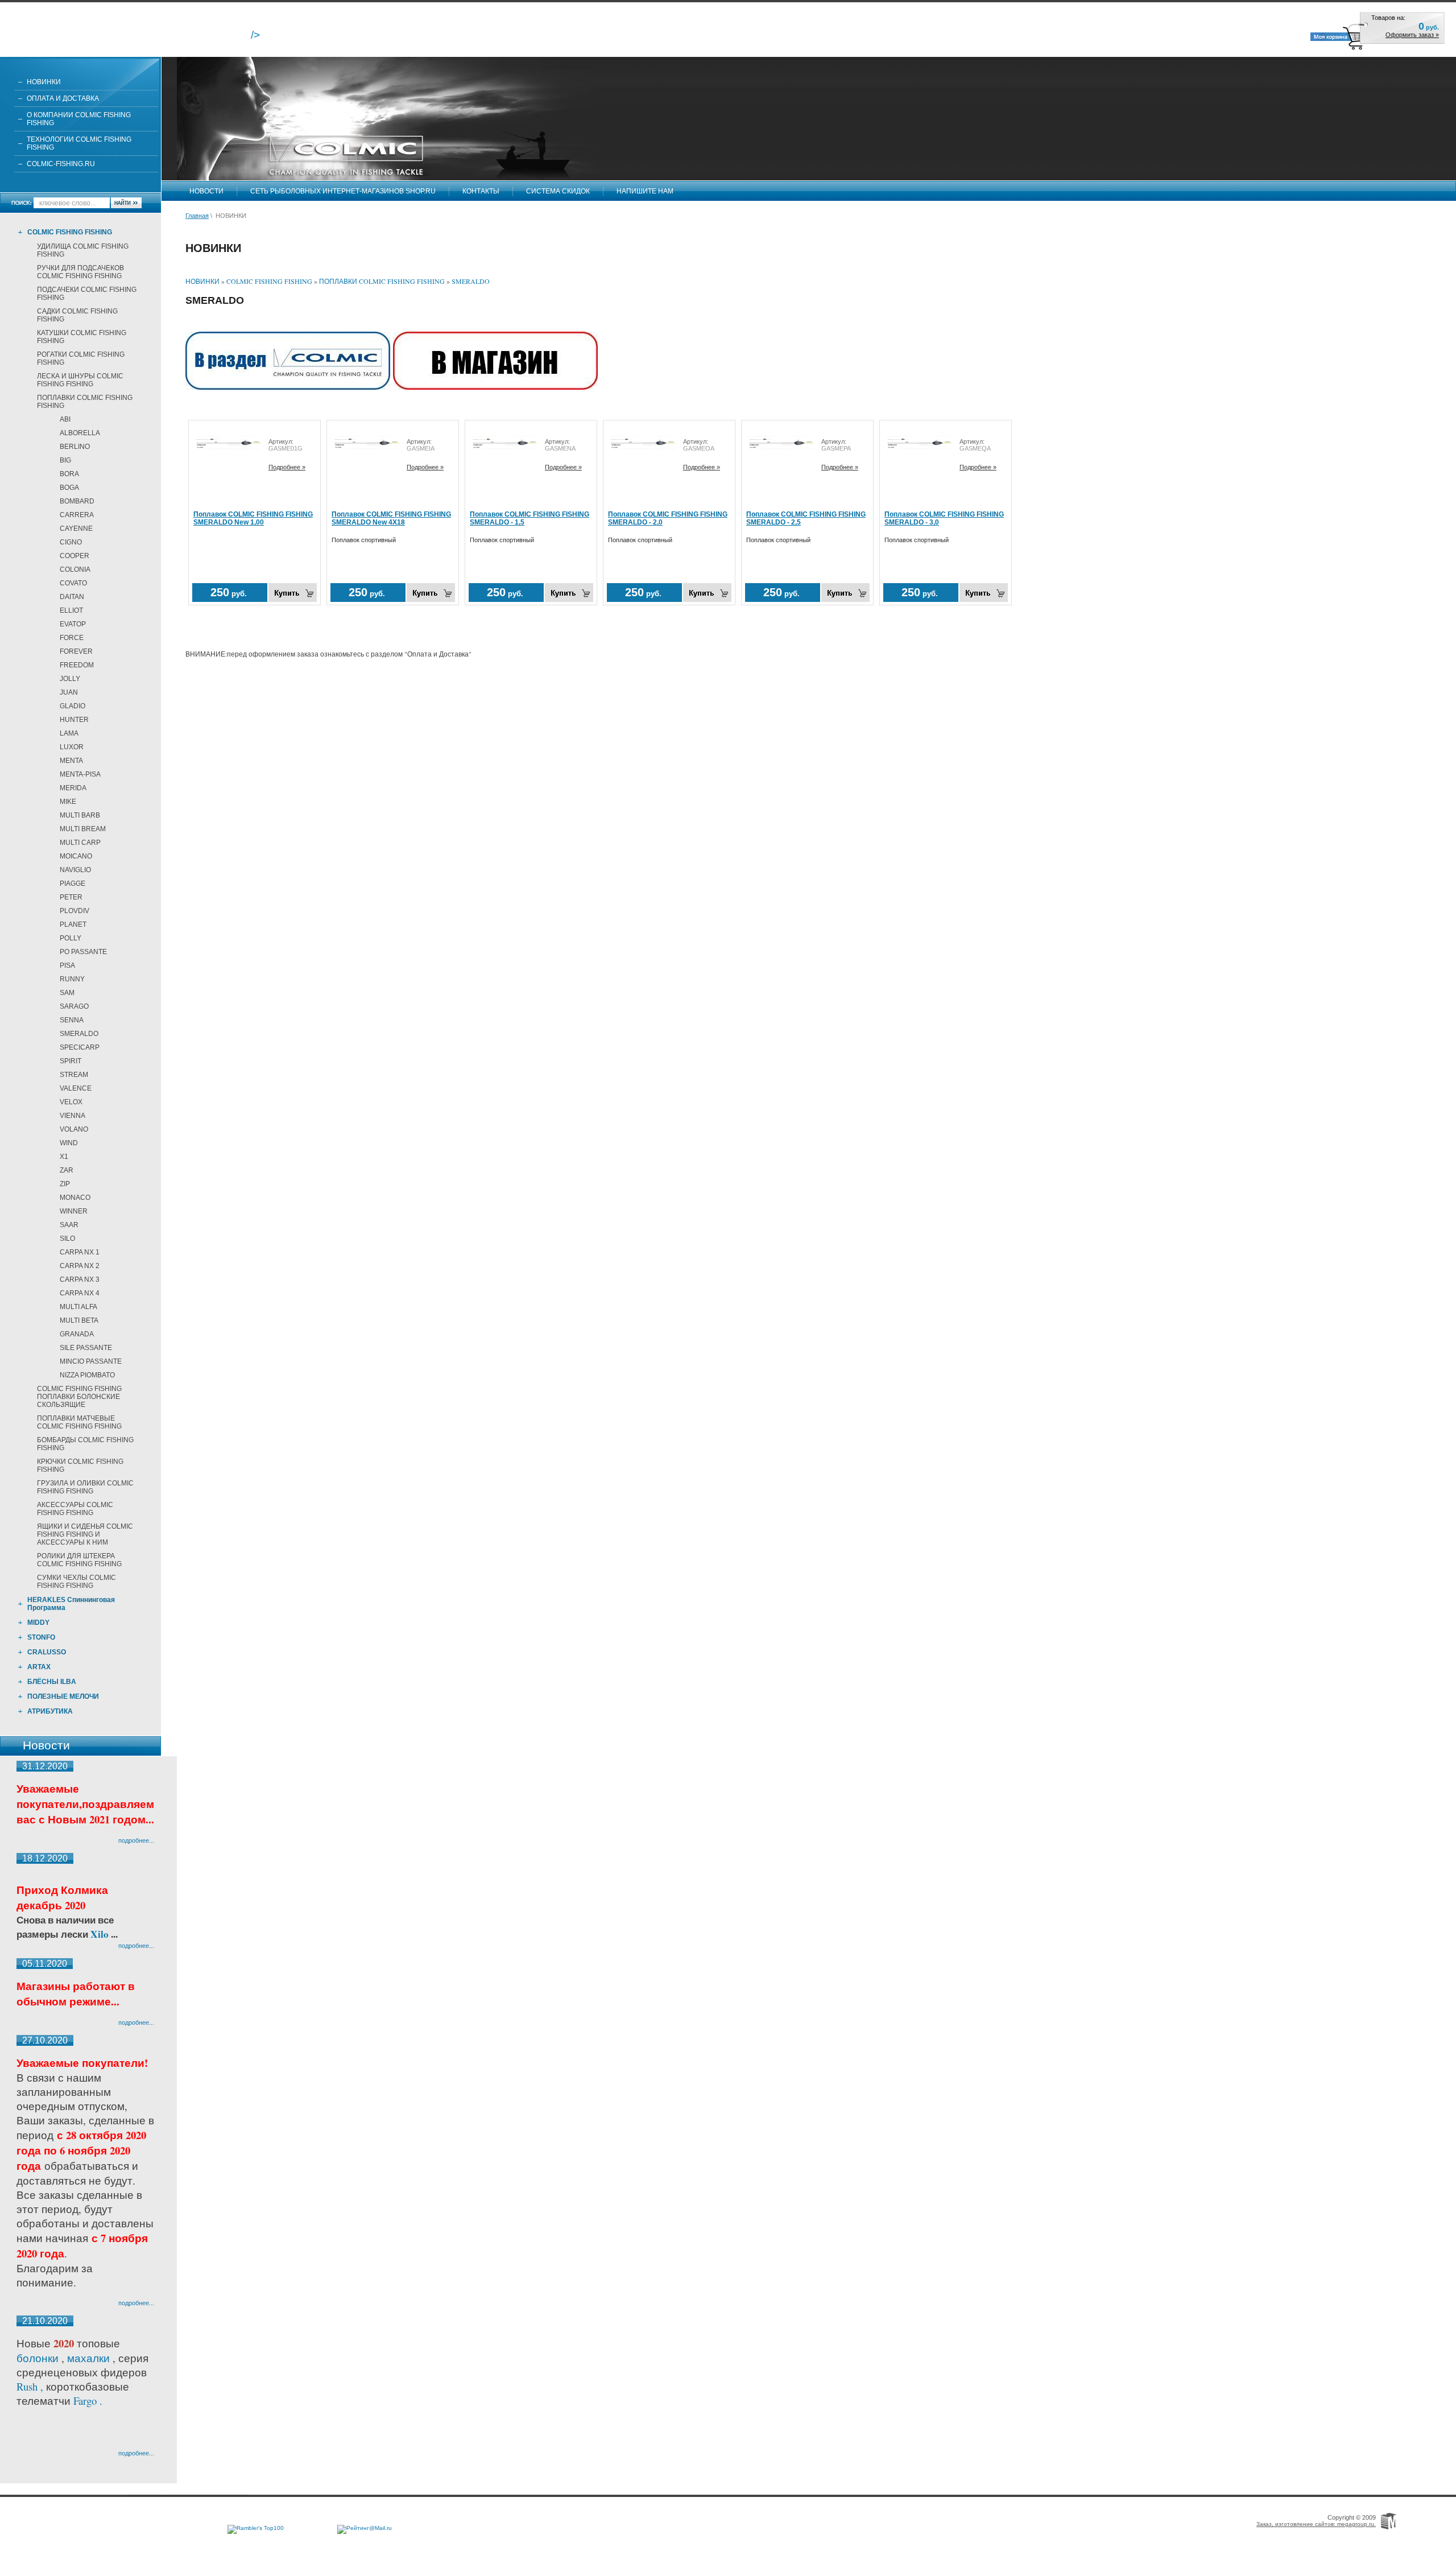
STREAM (74, 1075)
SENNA (72, 1020)
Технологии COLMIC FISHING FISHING (79, 143)
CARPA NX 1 (80, 1252)
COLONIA (75, 569)
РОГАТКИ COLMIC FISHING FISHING (81, 358)
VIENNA (73, 1116)
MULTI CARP (80, 843)
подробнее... (136, 1840)
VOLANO (74, 1129)
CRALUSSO (47, 1652)
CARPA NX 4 (80, 1293)
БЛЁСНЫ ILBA (52, 1682)
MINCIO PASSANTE (91, 1361)
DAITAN (72, 597)
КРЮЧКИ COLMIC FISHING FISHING (80, 1466)
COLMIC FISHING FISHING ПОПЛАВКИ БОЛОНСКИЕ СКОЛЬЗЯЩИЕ (79, 1397)
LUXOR (72, 747)
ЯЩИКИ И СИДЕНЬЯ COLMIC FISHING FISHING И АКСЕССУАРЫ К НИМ (85, 1534)
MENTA (71, 761)
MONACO (75, 1198)
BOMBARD (77, 501)
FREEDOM (77, 665)
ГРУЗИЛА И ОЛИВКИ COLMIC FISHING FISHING (85, 1487)
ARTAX (39, 1667)
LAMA (69, 733)
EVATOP (73, 624)
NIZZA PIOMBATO (87, 1375)
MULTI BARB (80, 815)
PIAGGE (73, 884)
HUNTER (74, 720)
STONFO (41, 1637)
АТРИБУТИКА (50, 1711)
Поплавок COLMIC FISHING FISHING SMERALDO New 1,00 (253, 518)
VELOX (71, 1102)
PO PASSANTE (83, 952)
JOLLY (70, 679)
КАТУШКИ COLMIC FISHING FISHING (82, 337)
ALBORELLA (80, 433)
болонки (38, 2358)
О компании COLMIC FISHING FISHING (79, 119)
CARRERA (77, 515)
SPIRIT (71, 1061)
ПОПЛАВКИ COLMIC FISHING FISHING (85, 402)
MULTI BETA (79, 1320)
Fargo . (88, 2401)
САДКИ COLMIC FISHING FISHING (77, 315)
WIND (69, 1143)
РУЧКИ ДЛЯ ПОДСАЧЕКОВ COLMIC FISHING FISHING (80, 272)
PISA (67, 965)
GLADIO (73, 706)
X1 (64, 1157)
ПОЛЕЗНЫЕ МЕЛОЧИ (63, 1696)
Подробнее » (287, 467)
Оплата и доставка (63, 98)
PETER (71, 897)
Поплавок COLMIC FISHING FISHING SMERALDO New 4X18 (391, 518)
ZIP (65, 1184)
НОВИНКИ (44, 82)
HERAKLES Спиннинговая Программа (71, 1604)
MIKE (68, 802)
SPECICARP (80, 1047)
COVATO (73, 583)
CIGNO (71, 542)
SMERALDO (79, 1034)
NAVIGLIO (75, 870)
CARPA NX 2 (80, 1266)
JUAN (69, 692)
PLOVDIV (75, 911)
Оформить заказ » (1412, 35)
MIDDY (38, 1623)
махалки (90, 2358)
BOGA (69, 488)
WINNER (74, 1211)
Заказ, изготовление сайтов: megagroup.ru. (1316, 2524)
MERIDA (73, 788)
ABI (65, 419)
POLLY (71, 938)
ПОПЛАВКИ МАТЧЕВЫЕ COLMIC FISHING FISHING (79, 1422)
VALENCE (76, 1088)
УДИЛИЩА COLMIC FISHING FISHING (83, 250)
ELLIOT (71, 610)
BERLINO (75, 447)
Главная (197, 216)
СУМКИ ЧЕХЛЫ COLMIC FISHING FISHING (76, 1582)
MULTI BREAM (83, 829)
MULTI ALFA (78, 1307)
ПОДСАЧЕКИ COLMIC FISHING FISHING (87, 294)
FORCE (72, 638)
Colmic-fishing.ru (61, 164)
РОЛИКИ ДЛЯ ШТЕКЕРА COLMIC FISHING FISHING (79, 1560)
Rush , (31, 2386)
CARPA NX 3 (80, 1279)
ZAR (67, 1170)
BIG (65, 460)
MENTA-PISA (80, 774)
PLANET (73, 924)
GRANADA (77, 1334)
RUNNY (72, 979)
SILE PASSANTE (86, 1348)
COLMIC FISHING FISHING (70, 232)
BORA (69, 474)
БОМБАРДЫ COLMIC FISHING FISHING (85, 1444)
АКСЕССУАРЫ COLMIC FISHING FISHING (75, 1509)
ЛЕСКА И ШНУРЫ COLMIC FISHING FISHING (80, 380)
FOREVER (76, 651)
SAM (67, 993)
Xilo (101, 1934)
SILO (67, 1239)
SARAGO (74, 1006)
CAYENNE (76, 529)
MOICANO (76, 856)
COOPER (75, 556)
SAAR (69, 1225)
